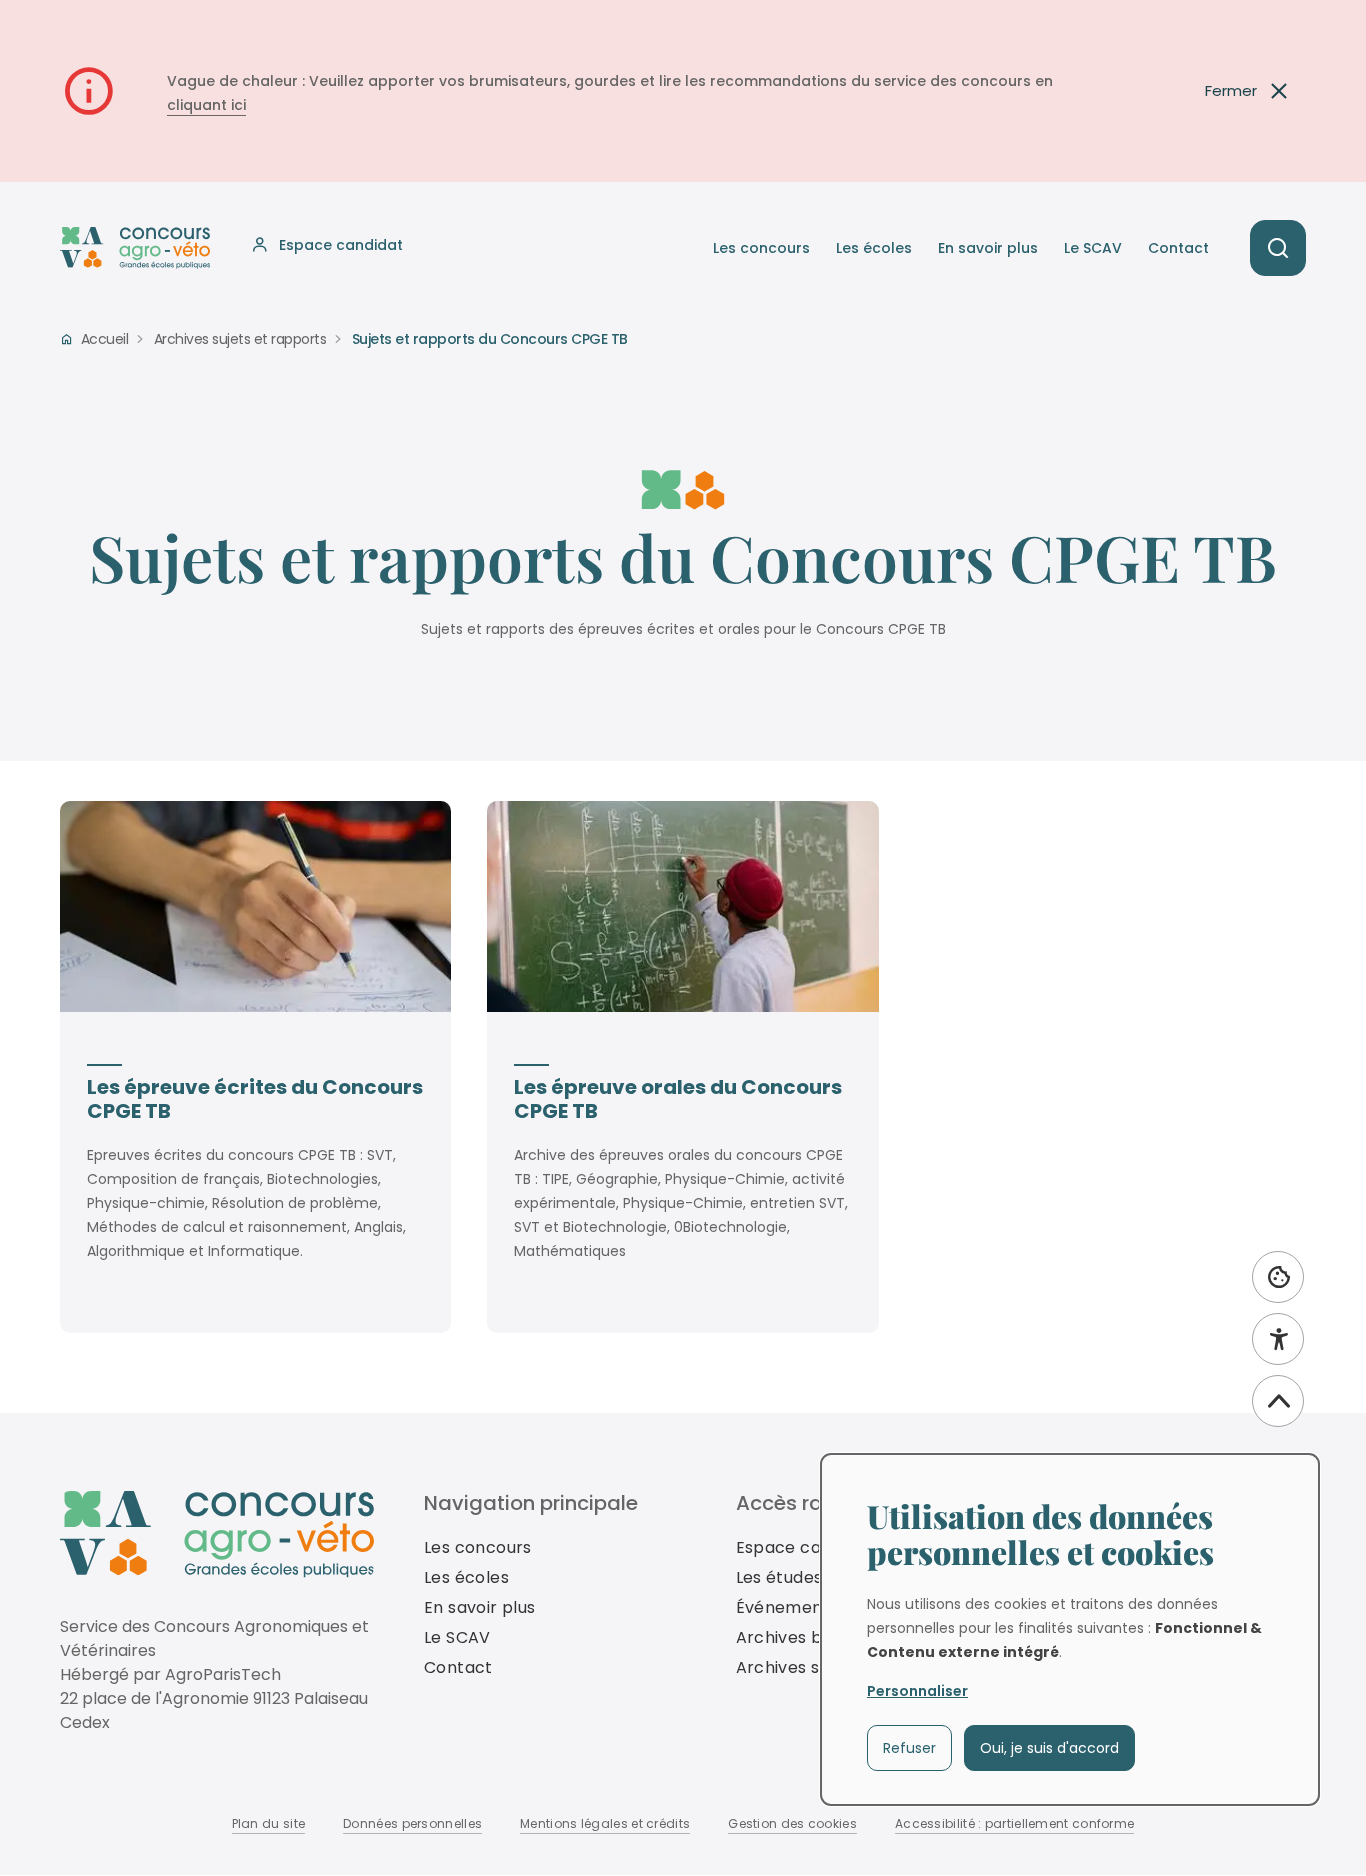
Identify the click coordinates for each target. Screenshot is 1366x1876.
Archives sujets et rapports (240, 339)
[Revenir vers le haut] (1278, 1401)
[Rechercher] (1278, 248)
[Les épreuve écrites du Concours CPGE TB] (255, 906)
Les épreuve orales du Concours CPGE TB (678, 1099)
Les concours (761, 248)
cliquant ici (206, 105)
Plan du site (269, 1823)
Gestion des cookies (792, 1823)
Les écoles (874, 248)
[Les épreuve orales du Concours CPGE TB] (682, 906)
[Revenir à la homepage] (217, 1534)
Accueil (104, 339)
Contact (1178, 248)
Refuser (909, 1748)
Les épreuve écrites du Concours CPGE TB (255, 1099)
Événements (787, 1607)
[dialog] (1070, 1629)
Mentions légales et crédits (605, 1823)
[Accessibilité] (1278, 1339)
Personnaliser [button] (917, 1691)
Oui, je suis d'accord (1049, 1748)
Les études (779, 1577)
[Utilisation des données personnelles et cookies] (1278, 1277)
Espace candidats (809, 1547)
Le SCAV (1093, 248)
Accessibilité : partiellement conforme (1014, 1823)
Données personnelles (412, 1823)
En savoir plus (988, 248)
